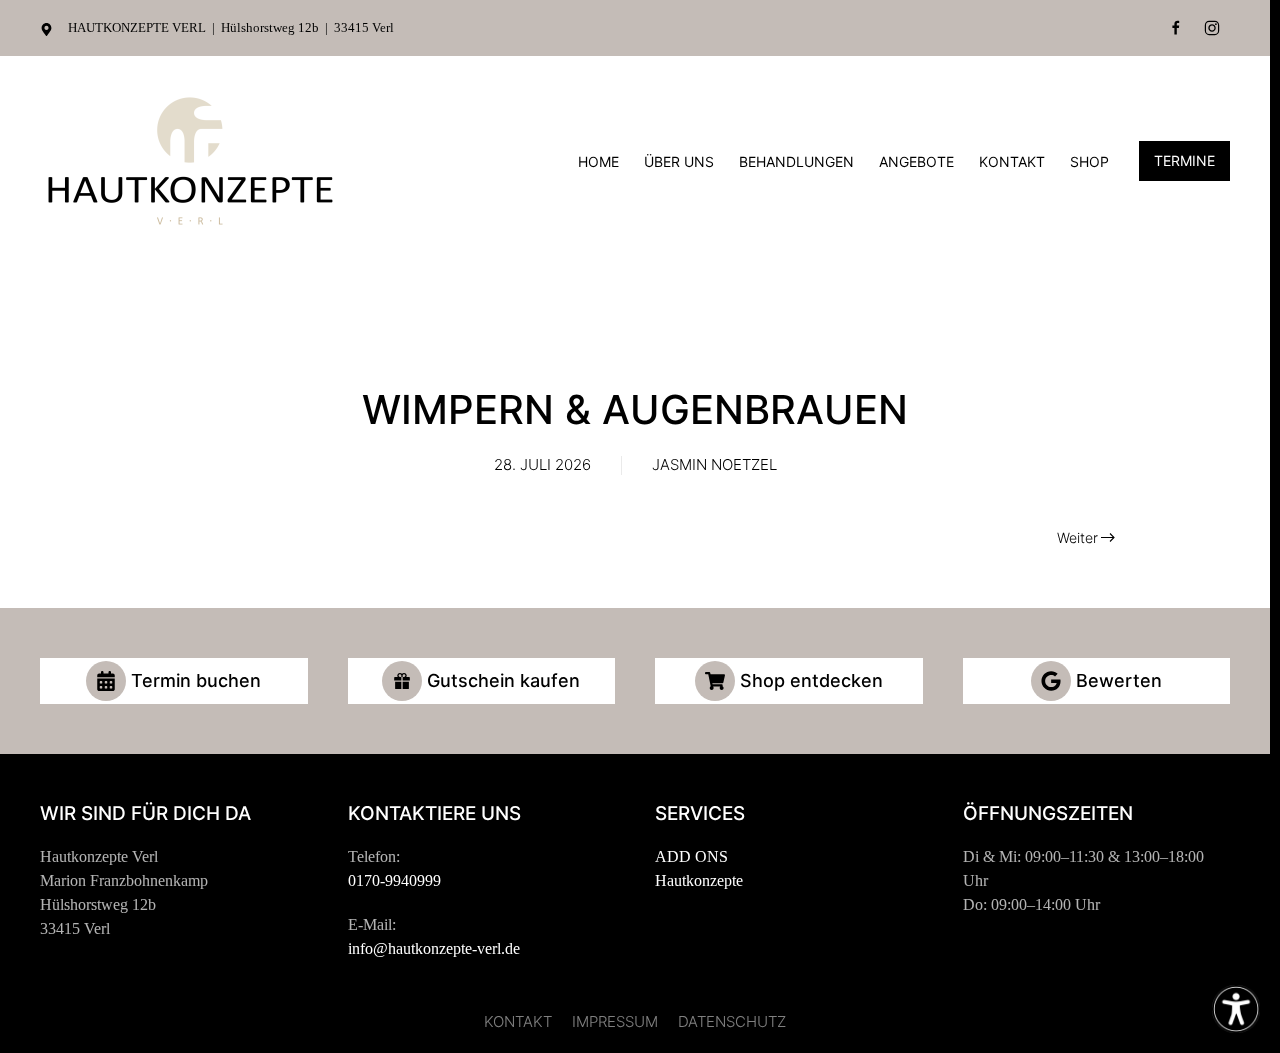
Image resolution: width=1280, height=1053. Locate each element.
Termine (1184, 160)
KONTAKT (518, 1021)
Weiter (1077, 537)
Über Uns (679, 161)
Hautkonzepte (699, 880)
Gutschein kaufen (503, 680)
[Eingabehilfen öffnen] (1236, 1009)
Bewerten (1119, 680)
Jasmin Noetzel (714, 464)
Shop (1089, 161)
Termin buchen (196, 680)
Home (598, 161)
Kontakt (1012, 161)
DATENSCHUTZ (732, 1021)
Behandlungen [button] (796, 161)
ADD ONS (691, 856)
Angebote (916, 161)
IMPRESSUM (615, 1021)
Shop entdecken (811, 680)
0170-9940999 (394, 880)
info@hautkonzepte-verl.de (434, 948)
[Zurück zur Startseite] (190, 161)
